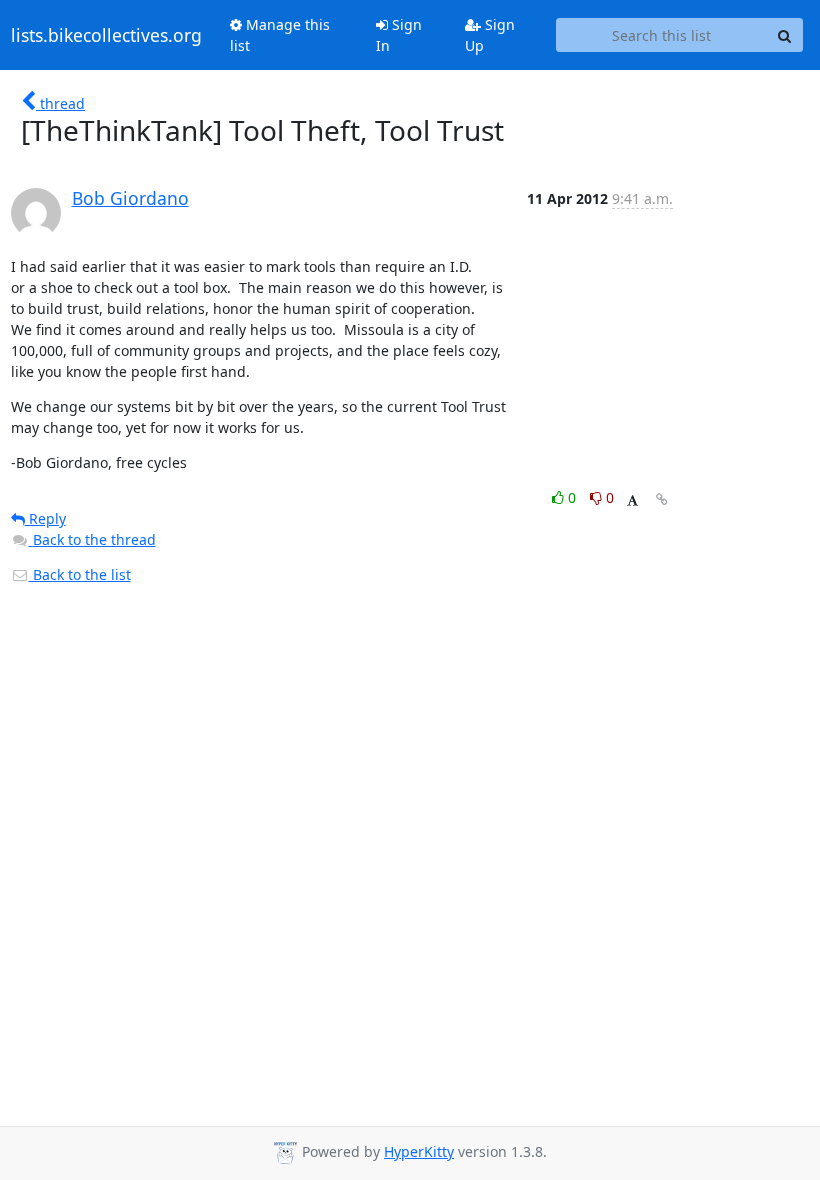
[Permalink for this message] (662, 499)
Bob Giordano (130, 198)
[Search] (785, 35)
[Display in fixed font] (632, 500)
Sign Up (490, 35)
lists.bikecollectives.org (106, 35)
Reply (45, 518)
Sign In (399, 35)
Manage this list (280, 35)
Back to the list (80, 574)
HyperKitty (419, 1151)
